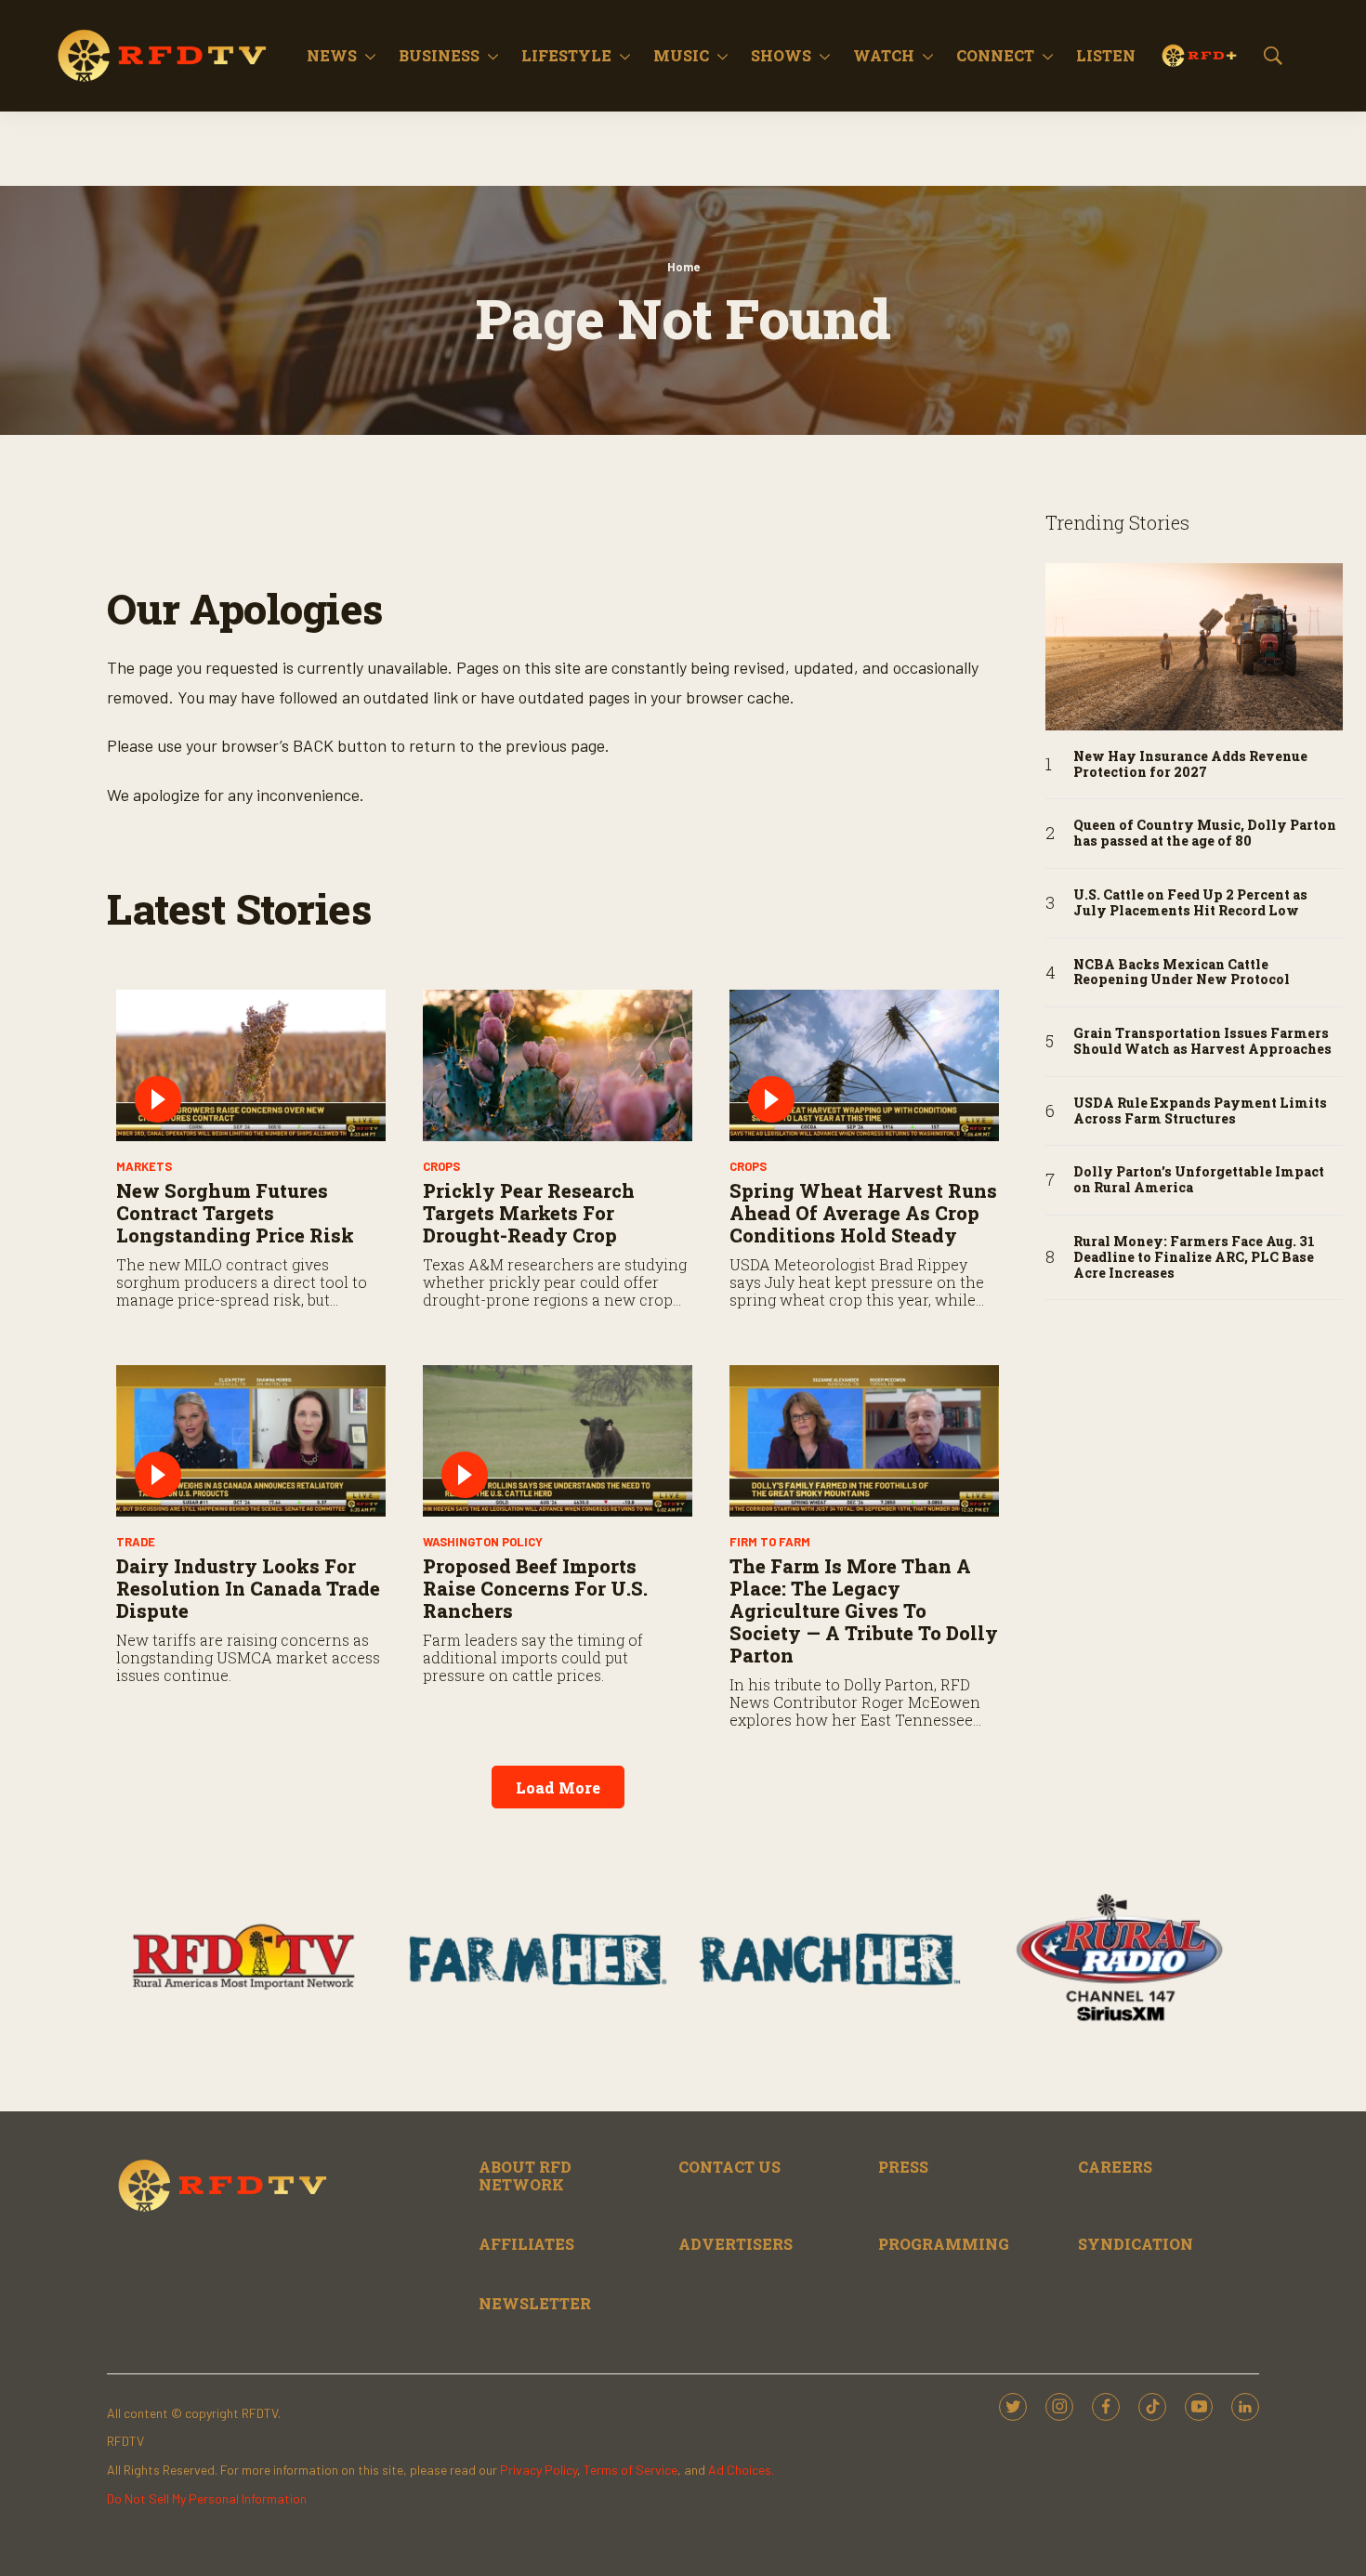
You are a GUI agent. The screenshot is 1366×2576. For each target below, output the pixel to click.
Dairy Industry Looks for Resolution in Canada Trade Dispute (248, 1588)
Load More (558, 1787)
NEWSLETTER (535, 2303)
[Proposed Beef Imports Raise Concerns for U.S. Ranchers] (558, 1441)
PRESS (903, 2167)
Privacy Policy (539, 2470)
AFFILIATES (526, 2244)
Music (681, 55)
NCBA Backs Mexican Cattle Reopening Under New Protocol (1182, 973)
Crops (441, 1166)
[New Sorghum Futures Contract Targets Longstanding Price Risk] (251, 1065)
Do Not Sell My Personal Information (207, 2498)
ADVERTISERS (736, 2244)
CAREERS (1115, 2167)
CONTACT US (729, 2167)
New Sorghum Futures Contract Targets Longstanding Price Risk (235, 1213)
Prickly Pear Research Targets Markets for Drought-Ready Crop (529, 1213)
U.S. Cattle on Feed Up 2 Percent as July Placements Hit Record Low (1190, 903)
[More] (370, 56)
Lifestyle (566, 55)
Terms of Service (630, 2470)
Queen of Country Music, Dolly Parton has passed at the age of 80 (1205, 834)
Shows (781, 55)
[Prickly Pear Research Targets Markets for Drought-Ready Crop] (558, 1065)
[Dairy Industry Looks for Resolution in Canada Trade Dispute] (251, 1441)
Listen (1106, 55)
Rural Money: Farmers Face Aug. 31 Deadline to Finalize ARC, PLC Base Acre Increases (1194, 1257)
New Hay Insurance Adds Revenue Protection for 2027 (1190, 765)
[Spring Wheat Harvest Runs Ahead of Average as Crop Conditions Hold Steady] (864, 1065)
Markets (144, 1166)
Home (683, 267)
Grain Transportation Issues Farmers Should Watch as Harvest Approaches (1202, 1042)
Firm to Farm (770, 1542)
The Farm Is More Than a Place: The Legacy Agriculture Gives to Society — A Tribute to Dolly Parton (864, 1610)
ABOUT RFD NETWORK (525, 2175)
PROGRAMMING (944, 2244)
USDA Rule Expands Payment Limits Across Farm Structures (1200, 1111)
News (332, 55)
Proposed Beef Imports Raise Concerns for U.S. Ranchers (535, 1588)
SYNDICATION (1136, 2244)
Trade (136, 1542)
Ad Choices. (741, 2470)
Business (439, 55)
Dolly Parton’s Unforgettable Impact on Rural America (1199, 1180)
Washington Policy (483, 1542)
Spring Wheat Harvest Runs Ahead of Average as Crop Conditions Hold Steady (863, 1213)
